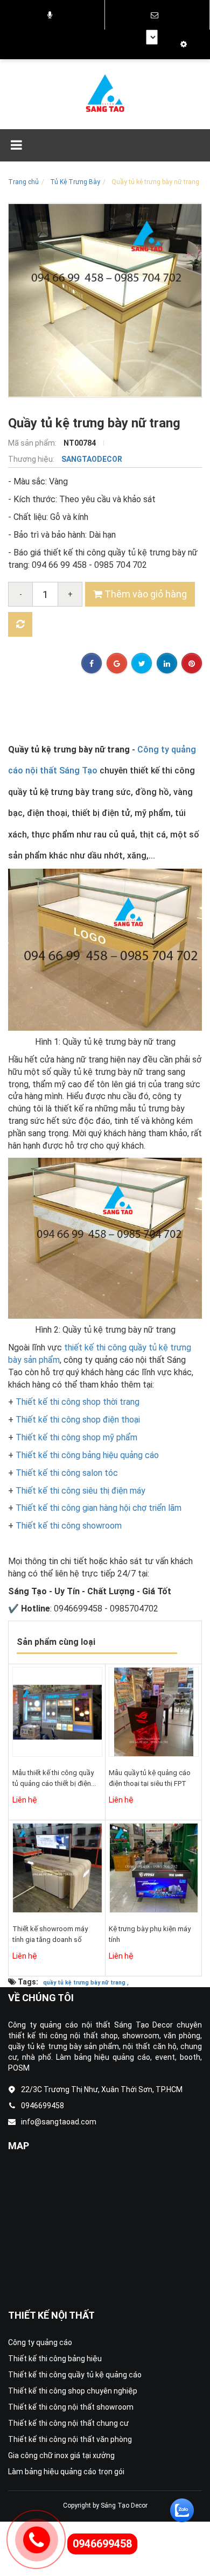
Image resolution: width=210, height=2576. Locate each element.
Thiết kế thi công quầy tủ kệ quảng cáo (75, 2375)
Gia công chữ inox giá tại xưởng (61, 2455)
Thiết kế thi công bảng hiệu (55, 2359)
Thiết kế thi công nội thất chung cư (68, 2423)
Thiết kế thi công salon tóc (67, 1473)
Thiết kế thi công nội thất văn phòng (70, 2439)
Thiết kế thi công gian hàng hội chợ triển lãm (99, 1508)
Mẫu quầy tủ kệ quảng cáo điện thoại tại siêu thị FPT (150, 1778)
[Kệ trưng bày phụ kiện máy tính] (154, 1868)
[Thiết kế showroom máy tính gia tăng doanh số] (57, 1868)
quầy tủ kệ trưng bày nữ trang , (86, 1983)
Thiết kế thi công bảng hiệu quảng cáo (87, 1455)
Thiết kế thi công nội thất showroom (71, 2407)
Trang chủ (23, 182)
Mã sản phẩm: (33, 443)
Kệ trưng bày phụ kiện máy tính (150, 1934)
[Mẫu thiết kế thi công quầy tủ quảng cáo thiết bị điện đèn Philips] (57, 1712)
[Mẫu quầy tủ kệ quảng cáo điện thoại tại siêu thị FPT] (154, 1712)
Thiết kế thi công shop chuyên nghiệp (73, 2391)
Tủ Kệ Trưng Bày (75, 182)
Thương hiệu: (32, 459)
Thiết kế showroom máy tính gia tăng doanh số (50, 1934)
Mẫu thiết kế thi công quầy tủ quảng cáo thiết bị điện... (54, 1778)
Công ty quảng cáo (40, 2342)
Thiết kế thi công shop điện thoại (78, 1420)
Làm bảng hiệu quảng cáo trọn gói (66, 2472)
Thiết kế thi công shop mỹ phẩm (76, 1437)
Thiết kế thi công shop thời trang (78, 1402)
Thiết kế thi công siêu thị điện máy (80, 1491)
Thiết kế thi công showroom (69, 1526)
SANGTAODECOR (92, 459)
